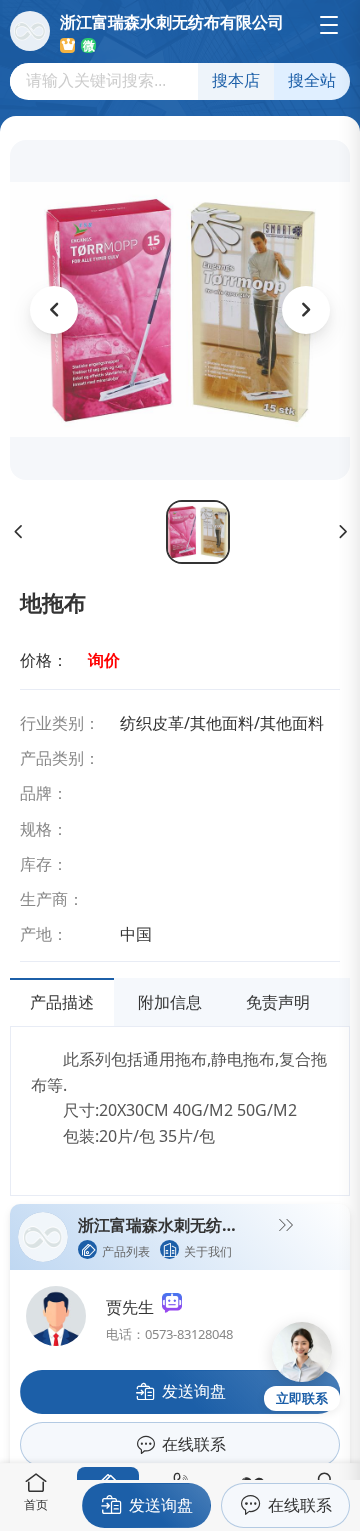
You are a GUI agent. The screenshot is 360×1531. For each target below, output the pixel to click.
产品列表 (126, 1251)
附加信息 (170, 1002)
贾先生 (134, 1307)
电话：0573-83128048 (169, 1334)
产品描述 (62, 1002)
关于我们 (208, 1251)
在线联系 (300, 1505)
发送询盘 (161, 1505)
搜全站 (312, 80)
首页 (36, 1504)
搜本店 (236, 80)
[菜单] (329, 25)
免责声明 (278, 1002)
